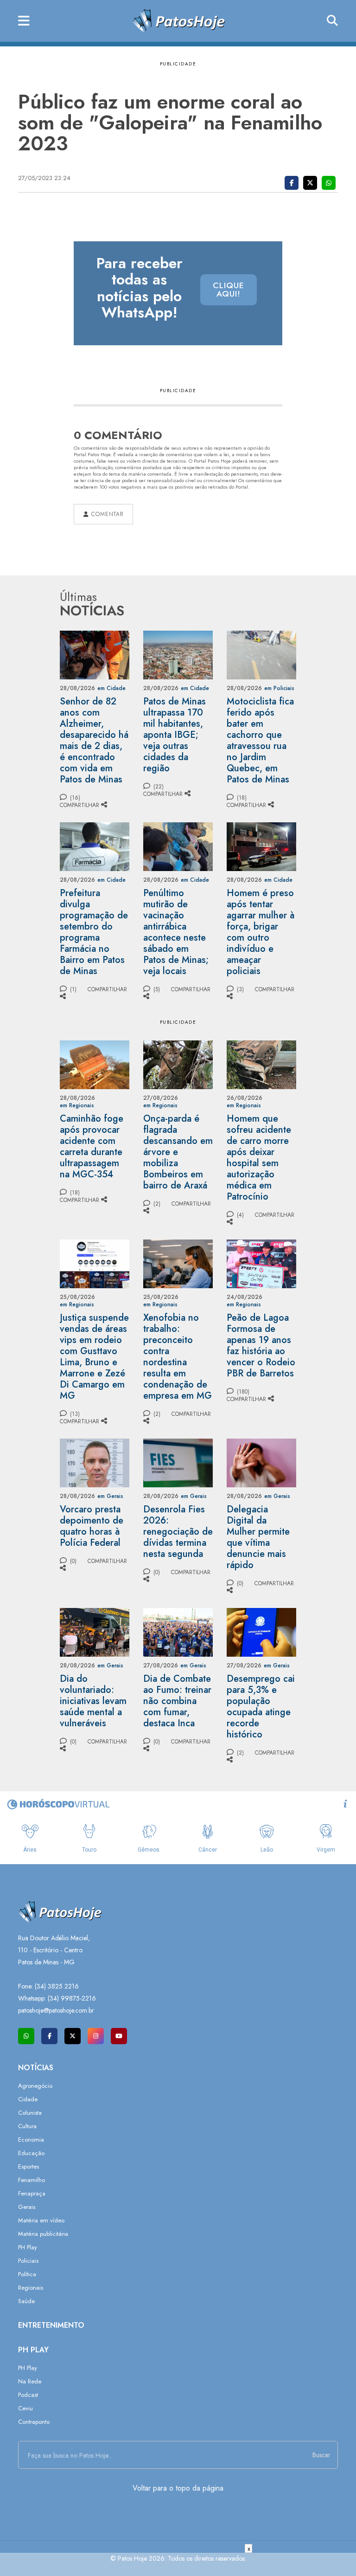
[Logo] (178, 20)
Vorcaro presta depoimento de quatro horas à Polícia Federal (92, 1526)
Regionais (31, 2288)
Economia (31, 2140)
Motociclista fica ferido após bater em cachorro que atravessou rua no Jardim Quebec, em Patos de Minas (260, 740)
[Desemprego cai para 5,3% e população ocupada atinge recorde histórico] (261, 1631)
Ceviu (25, 2408)
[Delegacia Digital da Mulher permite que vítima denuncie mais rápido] (261, 1462)
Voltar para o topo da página (178, 2488)
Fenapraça (32, 2193)
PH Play (28, 2247)
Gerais (27, 2207)
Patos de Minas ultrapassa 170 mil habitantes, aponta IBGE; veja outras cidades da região (175, 735)
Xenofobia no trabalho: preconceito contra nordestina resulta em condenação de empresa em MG (178, 1357)
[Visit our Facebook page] (49, 2036)
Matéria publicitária (43, 2234)
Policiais (28, 2261)
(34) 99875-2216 (72, 1998)
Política (27, 2274)
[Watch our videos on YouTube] (119, 2036)
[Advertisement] (178, 2564)
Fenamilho (32, 2180)
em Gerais (110, 1496)
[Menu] (24, 21)
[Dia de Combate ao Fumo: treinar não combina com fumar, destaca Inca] (178, 1631)
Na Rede (30, 2381)
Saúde (26, 2301)
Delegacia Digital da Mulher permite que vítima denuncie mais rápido (258, 1537)
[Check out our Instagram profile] (96, 2036)
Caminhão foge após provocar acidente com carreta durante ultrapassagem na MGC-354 (92, 1146)
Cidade (28, 2099)
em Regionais (77, 1105)
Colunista (30, 2113)
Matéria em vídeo (41, 2220)
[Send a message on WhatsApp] (26, 2036)
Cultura (27, 2126)
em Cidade (111, 688)
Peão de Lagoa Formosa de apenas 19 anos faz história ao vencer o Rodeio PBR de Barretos (261, 1346)
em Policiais (279, 688)
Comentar (106, 514)
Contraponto (34, 2422)
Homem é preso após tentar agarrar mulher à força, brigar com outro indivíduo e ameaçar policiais (261, 932)
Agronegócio (35, 2086)
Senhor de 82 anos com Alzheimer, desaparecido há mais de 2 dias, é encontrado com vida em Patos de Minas (94, 740)
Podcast (28, 2395)
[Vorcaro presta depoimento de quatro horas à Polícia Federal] (95, 1462)
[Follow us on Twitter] (73, 2036)
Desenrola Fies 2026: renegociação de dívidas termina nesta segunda (178, 1532)
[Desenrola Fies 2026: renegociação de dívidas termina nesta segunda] (178, 1462)
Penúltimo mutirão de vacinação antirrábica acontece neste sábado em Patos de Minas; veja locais (176, 932)
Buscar (321, 2455)
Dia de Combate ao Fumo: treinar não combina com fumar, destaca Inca (177, 1701)
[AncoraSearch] (332, 21)
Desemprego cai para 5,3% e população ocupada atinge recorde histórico (261, 1707)
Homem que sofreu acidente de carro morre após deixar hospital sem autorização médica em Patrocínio (259, 1158)
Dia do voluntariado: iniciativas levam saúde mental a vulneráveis (93, 1701)
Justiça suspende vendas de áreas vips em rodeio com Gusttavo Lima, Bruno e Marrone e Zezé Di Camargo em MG (94, 1357)
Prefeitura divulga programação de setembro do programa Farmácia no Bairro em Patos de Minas (94, 932)
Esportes (29, 2166)
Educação (31, 2153)
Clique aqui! (229, 290)
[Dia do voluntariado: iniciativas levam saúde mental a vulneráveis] (95, 1631)
